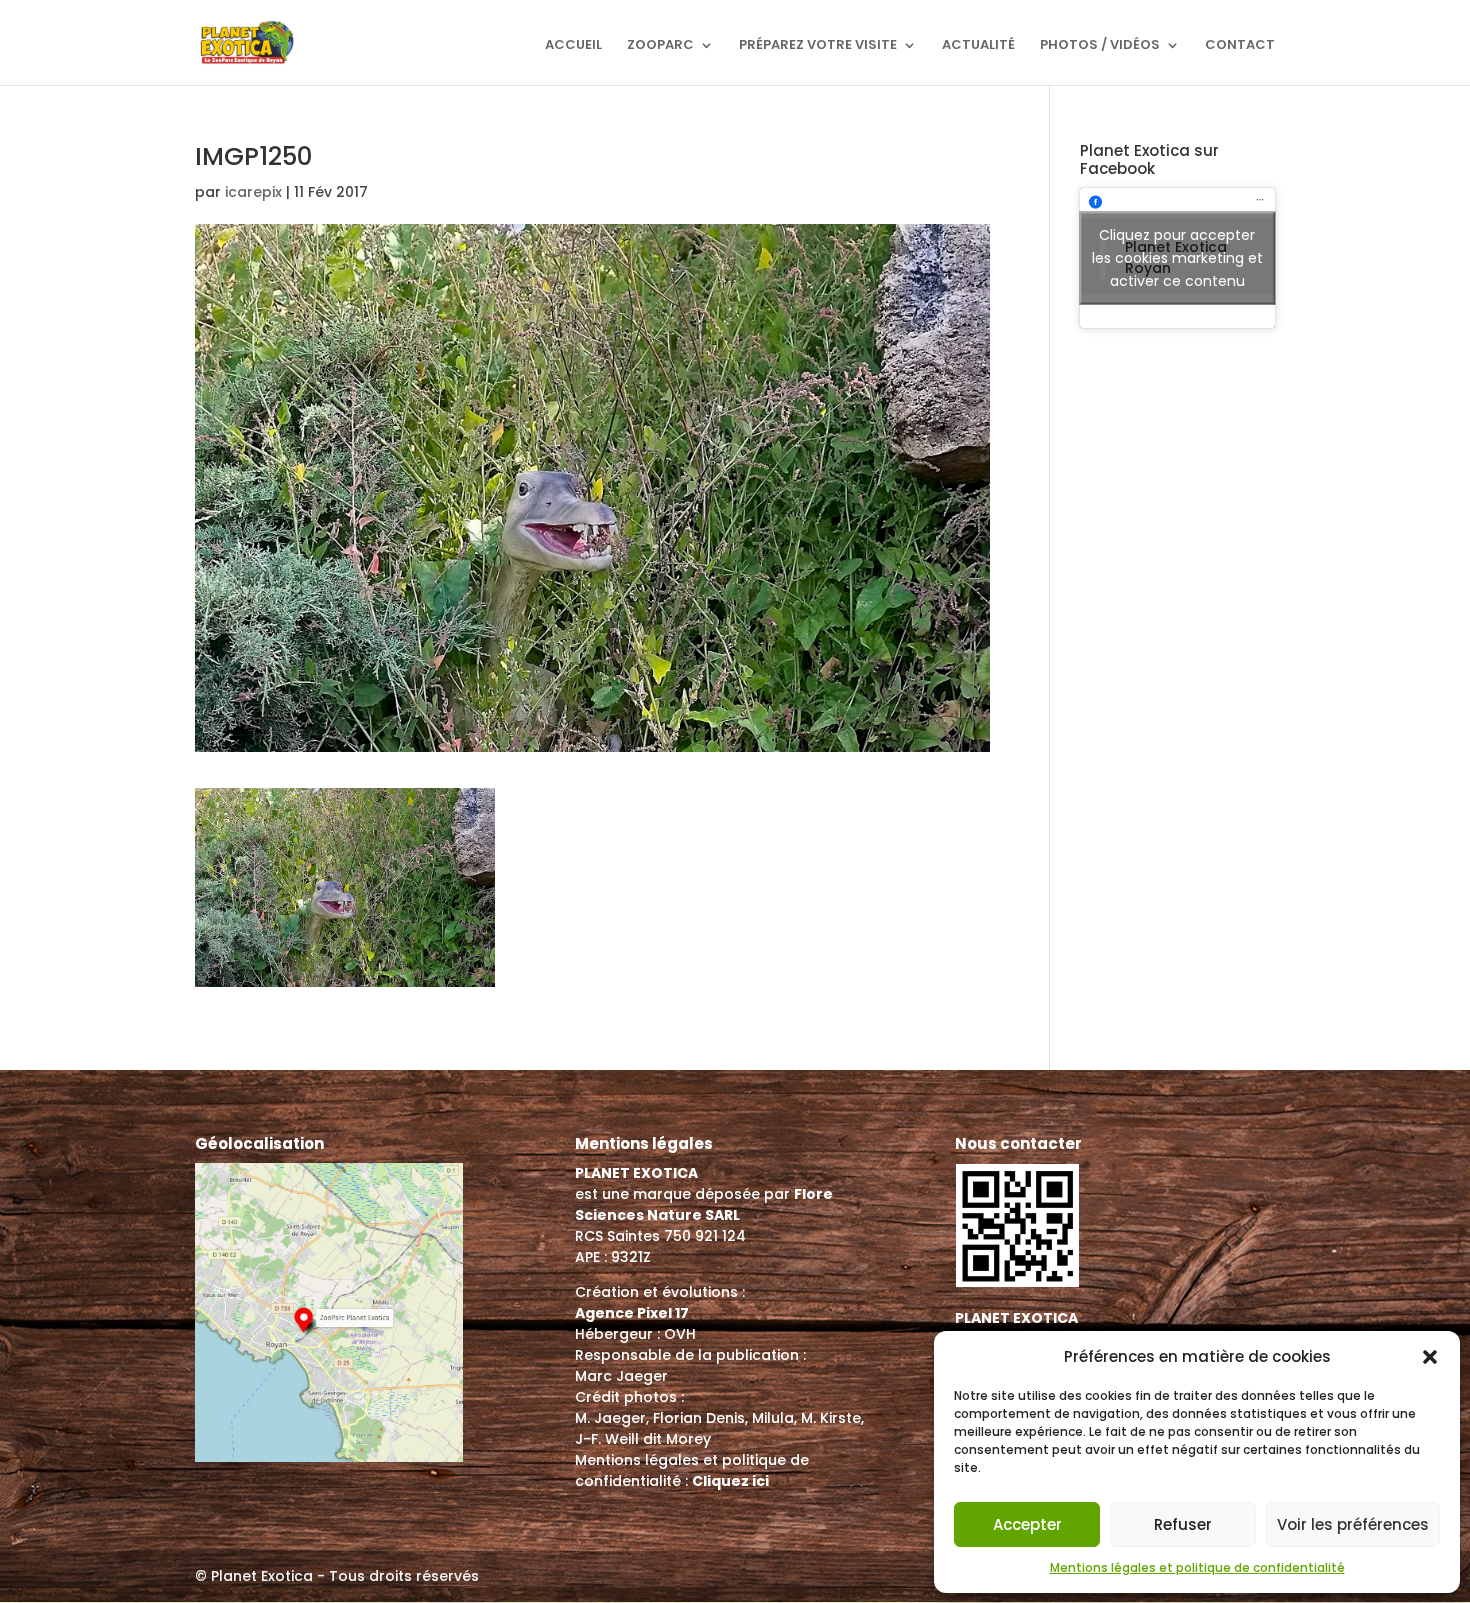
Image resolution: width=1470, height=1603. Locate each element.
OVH (680, 1334)
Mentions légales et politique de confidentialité (1197, 1567)
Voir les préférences (1353, 1524)
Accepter (1027, 1524)
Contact (1240, 46)
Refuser (1183, 1524)
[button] (1430, 1357)
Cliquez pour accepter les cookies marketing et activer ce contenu (1177, 258)
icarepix (253, 192)
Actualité (978, 46)
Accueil (573, 46)
